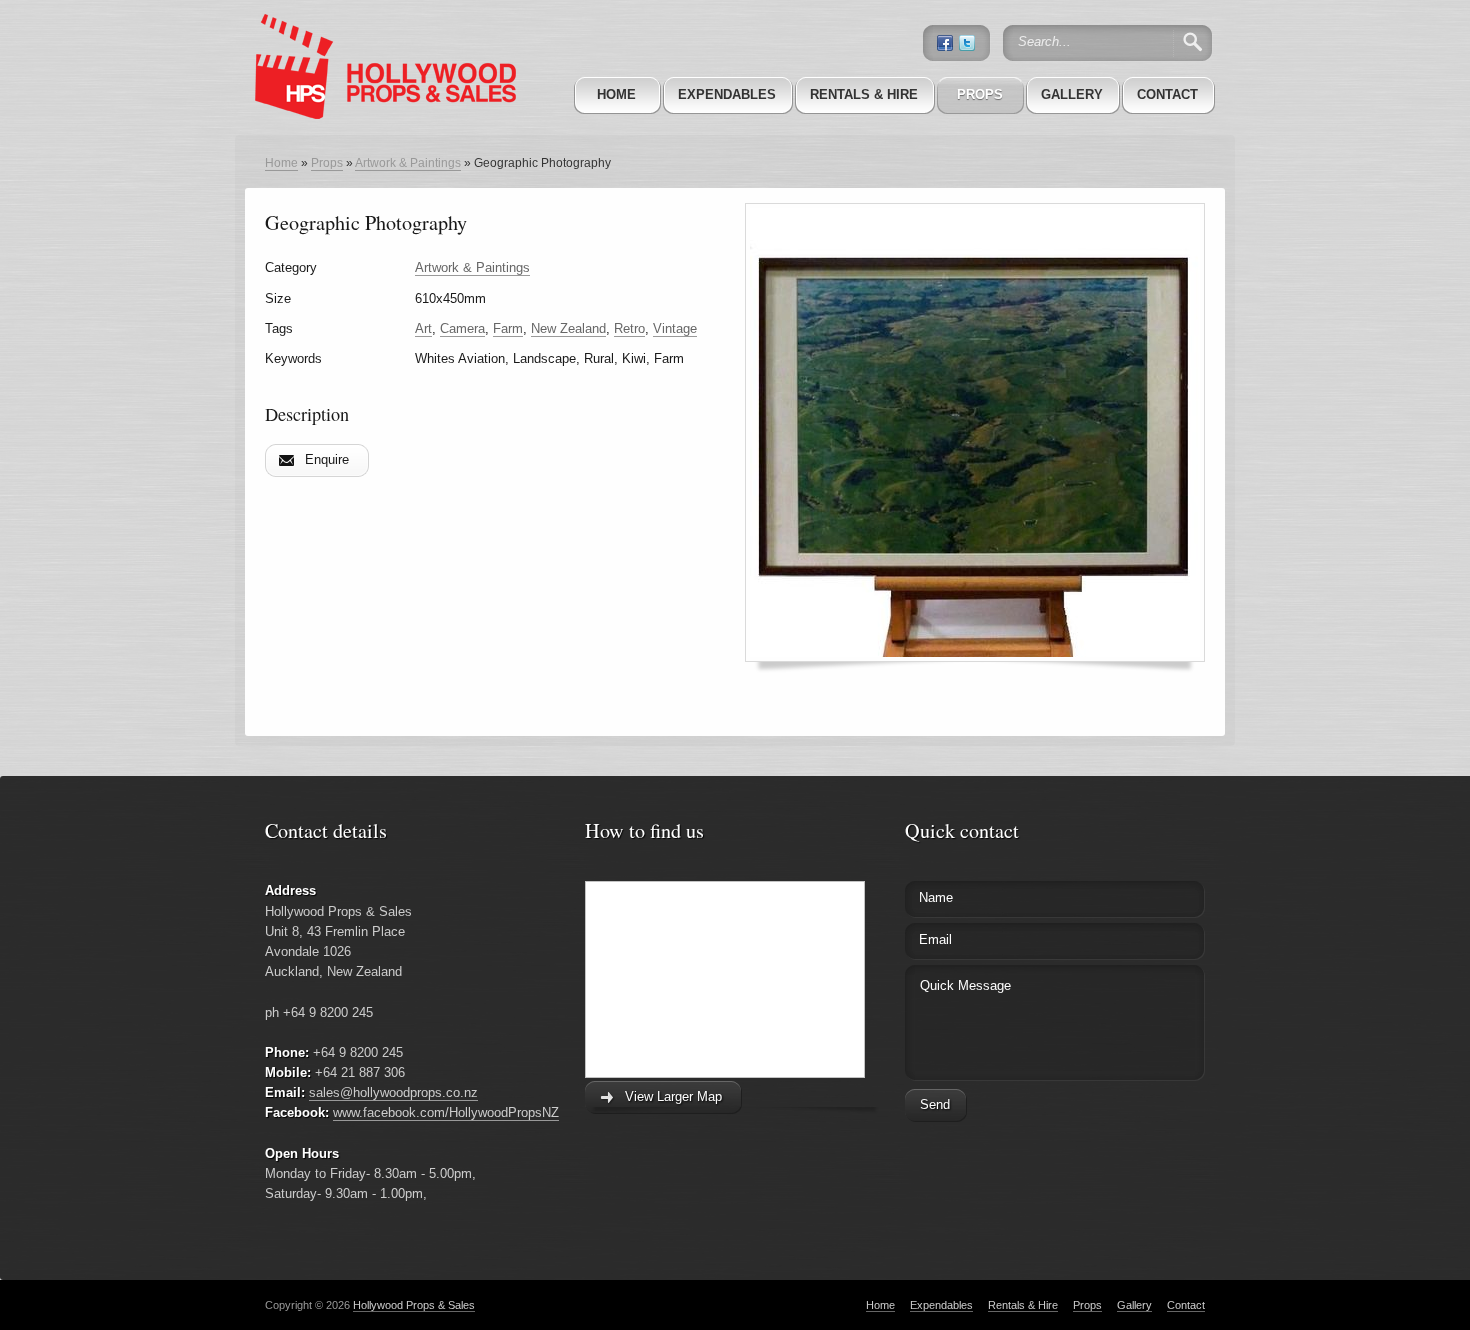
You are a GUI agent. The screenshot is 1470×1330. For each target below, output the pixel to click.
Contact (1167, 94)
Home (616, 94)
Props (980, 94)
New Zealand (568, 328)
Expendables (727, 94)
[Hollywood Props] (380, 39)
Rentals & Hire (864, 94)
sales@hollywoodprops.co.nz (393, 1092)
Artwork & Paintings (408, 163)
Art (423, 328)
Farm (508, 328)
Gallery (1072, 94)
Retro (629, 328)
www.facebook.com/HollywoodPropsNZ (446, 1112)
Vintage (675, 328)
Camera (462, 328)
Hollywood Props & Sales (414, 1305)
